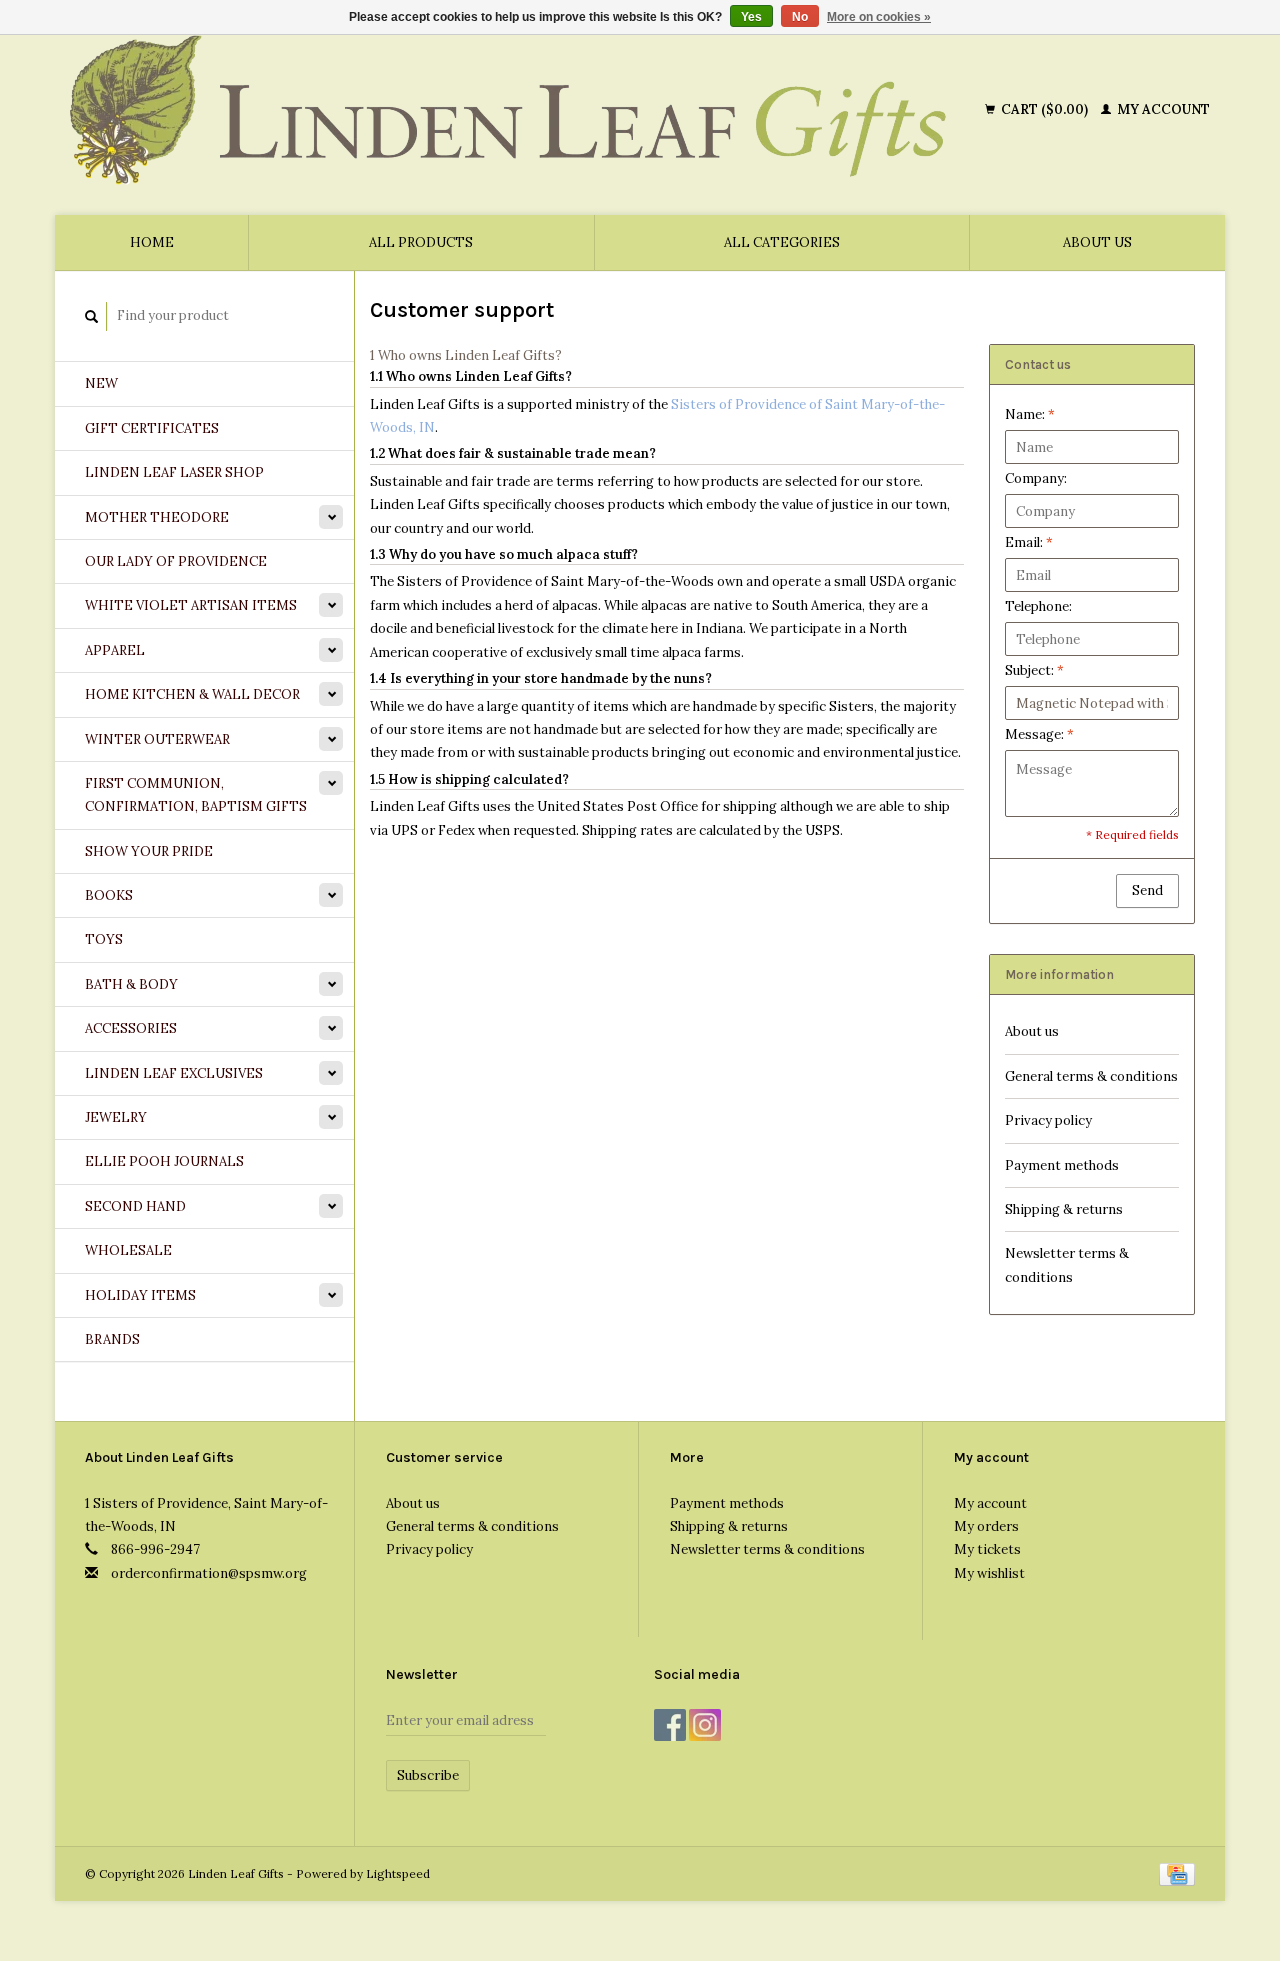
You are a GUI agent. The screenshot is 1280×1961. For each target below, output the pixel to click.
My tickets (987, 1549)
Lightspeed (398, 1873)
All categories (782, 242)
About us (1097, 242)
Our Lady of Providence (176, 561)
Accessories (131, 1028)
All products (421, 242)
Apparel (115, 650)
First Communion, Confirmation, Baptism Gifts (196, 795)
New (101, 383)
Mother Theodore (157, 517)
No (800, 17)
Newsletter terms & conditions (1067, 1265)
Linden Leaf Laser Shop (174, 472)
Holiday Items (140, 1295)
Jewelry (116, 1117)
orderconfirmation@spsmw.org (209, 1573)
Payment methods (1062, 1165)
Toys (104, 939)
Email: (1029, 542)
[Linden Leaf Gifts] (523, 110)
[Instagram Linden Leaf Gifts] (705, 1725)
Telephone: (1038, 606)
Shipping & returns (1064, 1209)
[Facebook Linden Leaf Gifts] (670, 1725)
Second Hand (135, 1206)
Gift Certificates (152, 428)
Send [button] (1147, 890)
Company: (1036, 478)
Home (152, 242)
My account (1162, 109)
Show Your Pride (149, 851)
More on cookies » (879, 17)
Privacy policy (1048, 1120)
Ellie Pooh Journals (164, 1161)
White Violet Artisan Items (191, 605)
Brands (112, 1339)
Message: (1039, 734)
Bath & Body (131, 984)
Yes (751, 17)
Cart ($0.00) (1044, 109)
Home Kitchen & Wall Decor (192, 694)
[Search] (92, 316)
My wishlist (989, 1573)
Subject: (1034, 670)
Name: (1030, 414)
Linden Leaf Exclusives (174, 1073)
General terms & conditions (1091, 1076)
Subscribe (428, 1775)
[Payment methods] (1177, 1873)
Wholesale (128, 1250)
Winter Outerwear (157, 739)
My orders (986, 1526)
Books (109, 895)
